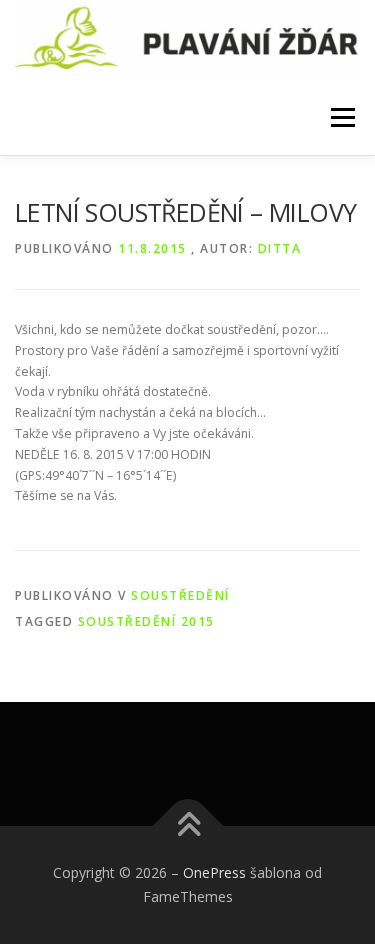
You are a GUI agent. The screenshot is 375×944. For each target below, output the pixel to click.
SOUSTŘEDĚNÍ (180, 595)
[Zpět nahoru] (187, 826)
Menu (341, 117)
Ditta (280, 248)
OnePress (214, 872)
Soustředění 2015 (146, 621)
